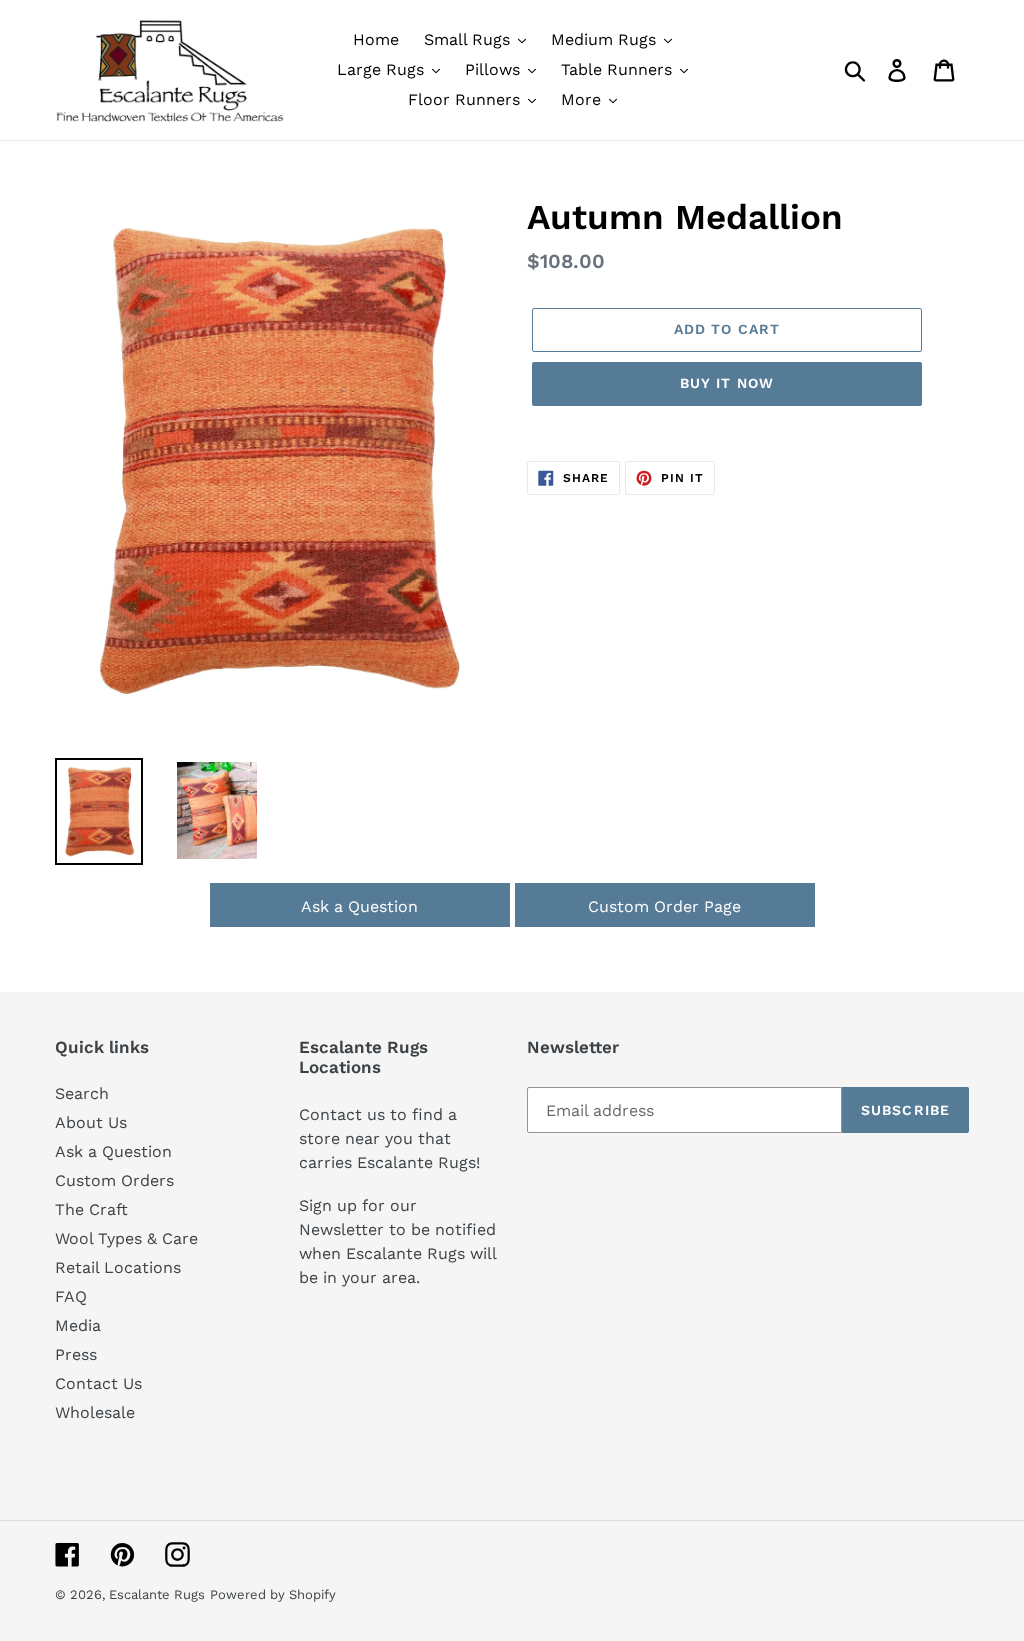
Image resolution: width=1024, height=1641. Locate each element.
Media (78, 1325)
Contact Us (98, 1383)
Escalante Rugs (157, 1594)
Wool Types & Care (126, 1238)
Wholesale (95, 1412)
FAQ (71, 1296)
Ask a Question (359, 906)
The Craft (91, 1209)
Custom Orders (114, 1180)
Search (82, 1093)
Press (76, 1354)
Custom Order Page (664, 906)
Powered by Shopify (273, 1594)
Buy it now (727, 383)
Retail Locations (118, 1267)
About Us (91, 1122)
